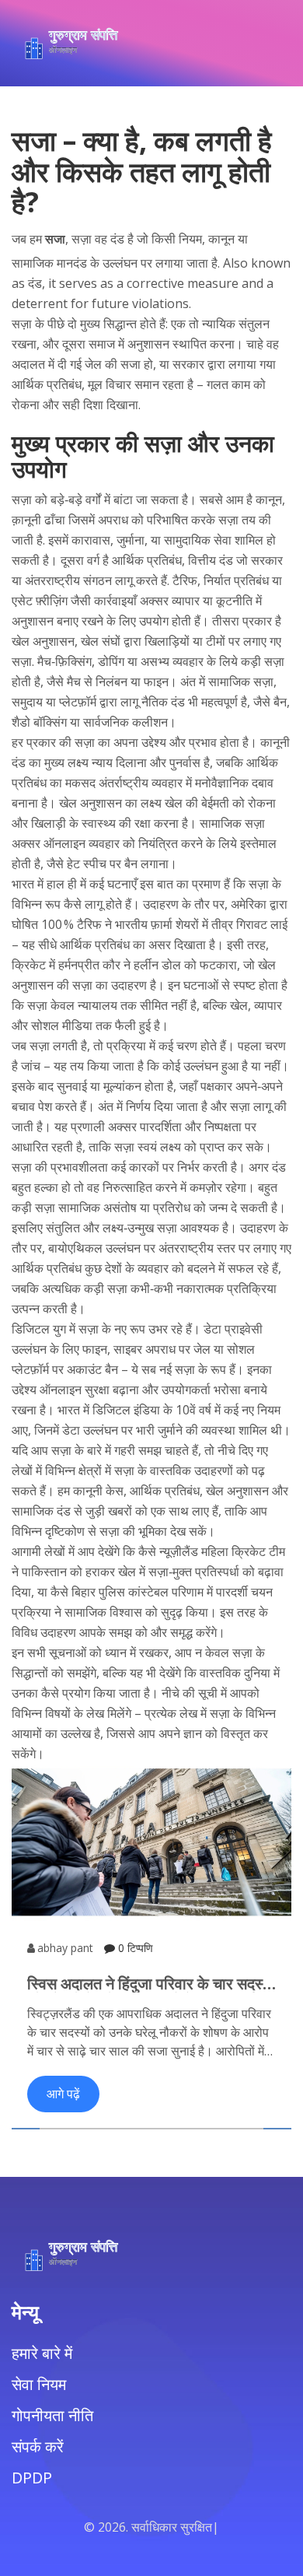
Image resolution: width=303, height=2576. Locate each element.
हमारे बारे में (42, 2353)
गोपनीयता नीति (52, 2415)
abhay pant (65, 1948)
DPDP (32, 2478)
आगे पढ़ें (63, 2094)
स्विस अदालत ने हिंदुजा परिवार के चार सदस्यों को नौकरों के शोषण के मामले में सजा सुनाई (151, 1984)
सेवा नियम (39, 2384)
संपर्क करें (38, 2446)
